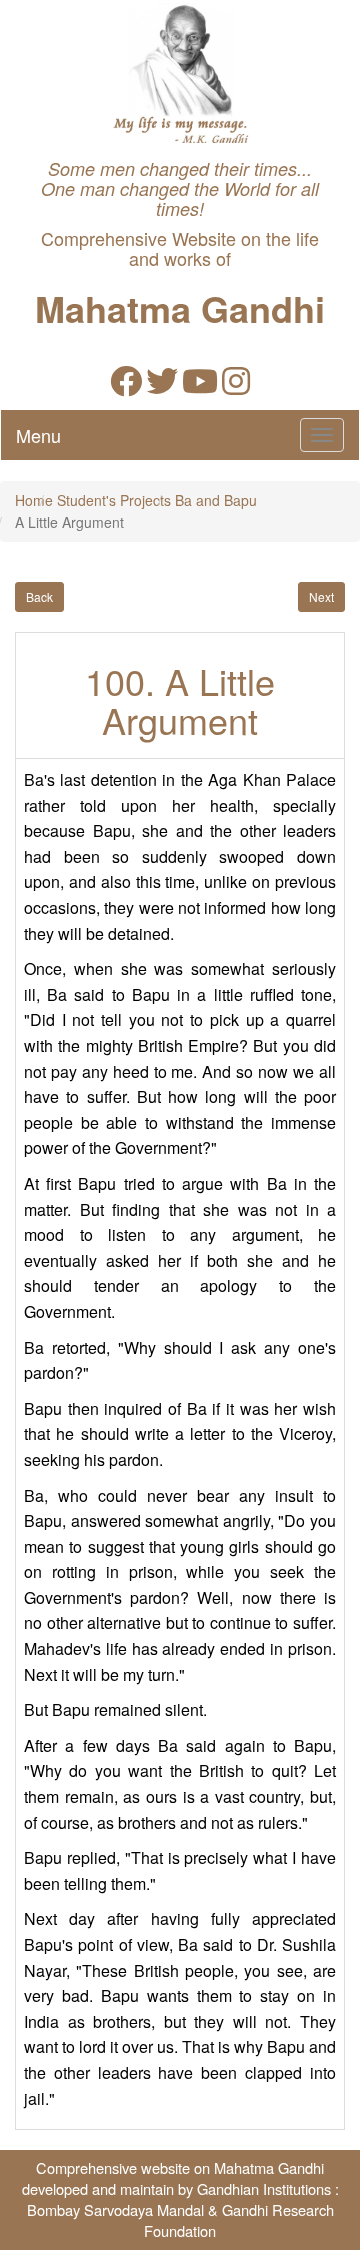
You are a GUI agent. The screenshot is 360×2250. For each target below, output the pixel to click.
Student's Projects (114, 500)
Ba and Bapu (216, 500)
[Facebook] (126, 386)
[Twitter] (162, 386)
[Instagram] (236, 386)
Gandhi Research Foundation (239, 2220)
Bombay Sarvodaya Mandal (115, 2209)
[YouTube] (200, 386)
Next (321, 596)
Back (39, 596)
